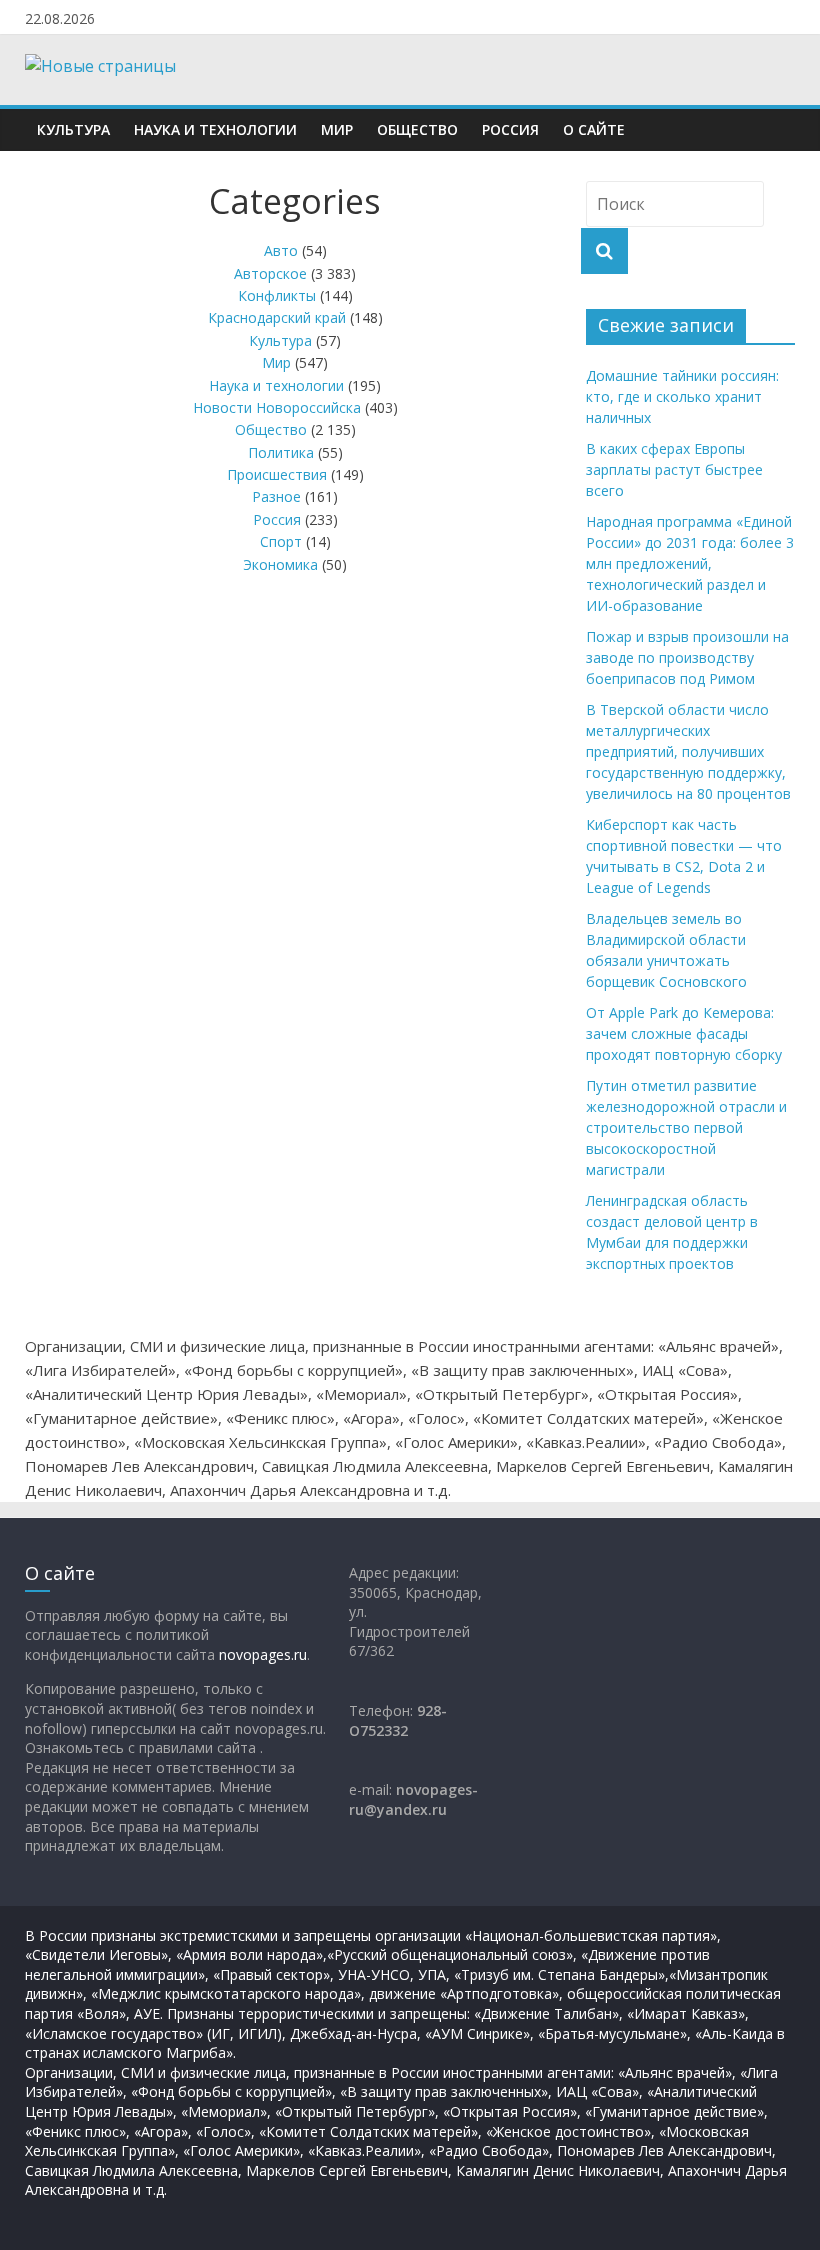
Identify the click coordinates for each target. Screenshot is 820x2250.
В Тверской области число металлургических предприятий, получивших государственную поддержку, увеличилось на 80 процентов (688, 751)
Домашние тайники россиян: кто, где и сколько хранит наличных (682, 396)
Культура (73, 129)
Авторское (270, 273)
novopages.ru (263, 1654)
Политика (281, 452)
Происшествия (277, 474)
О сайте (594, 129)
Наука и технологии (215, 129)
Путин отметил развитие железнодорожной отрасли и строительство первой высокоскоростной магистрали (686, 1127)
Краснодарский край (277, 317)
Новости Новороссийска (277, 407)
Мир (337, 129)
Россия (510, 129)
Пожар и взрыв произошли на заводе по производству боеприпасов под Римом (687, 657)
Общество (417, 129)
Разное (276, 496)
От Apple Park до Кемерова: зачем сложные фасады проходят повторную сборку (684, 1033)
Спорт (281, 541)
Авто (281, 250)
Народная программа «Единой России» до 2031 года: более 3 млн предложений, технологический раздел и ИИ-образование (690, 563)
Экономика (280, 564)
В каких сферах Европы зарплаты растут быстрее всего (674, 469)
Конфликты (277, 295)
